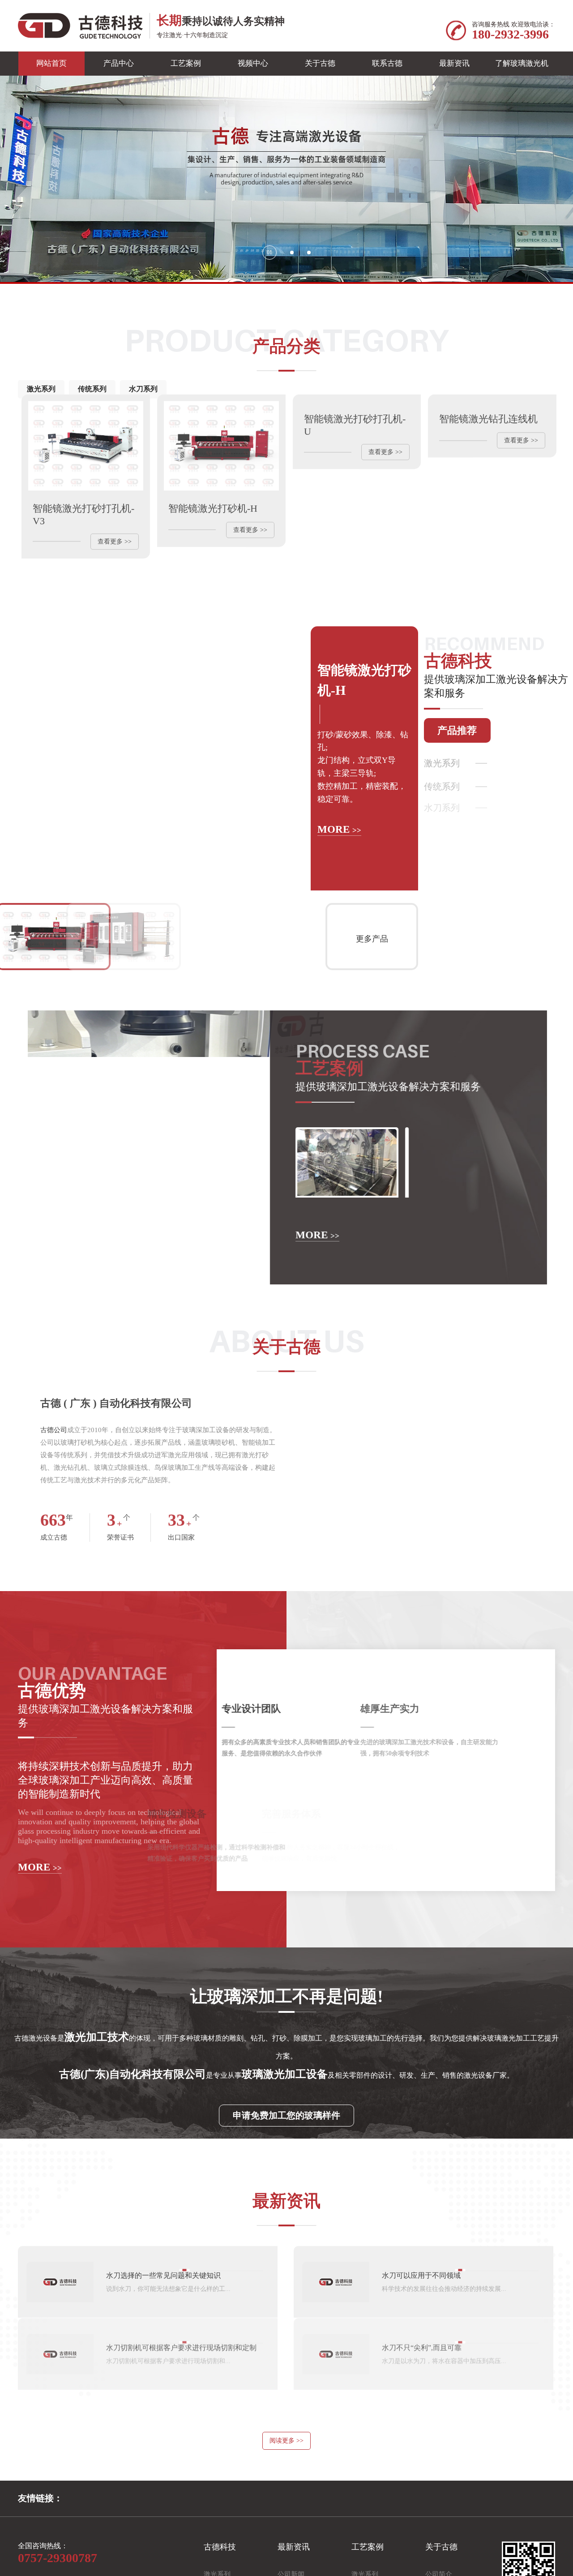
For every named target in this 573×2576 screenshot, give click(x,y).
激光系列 (41, 389)
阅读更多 (286, 2476)
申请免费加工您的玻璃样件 (286, 2151)
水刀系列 (143, 389)
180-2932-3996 (510, 34)
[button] (264, 252)
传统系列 (92, 389)
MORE (339, 855)
